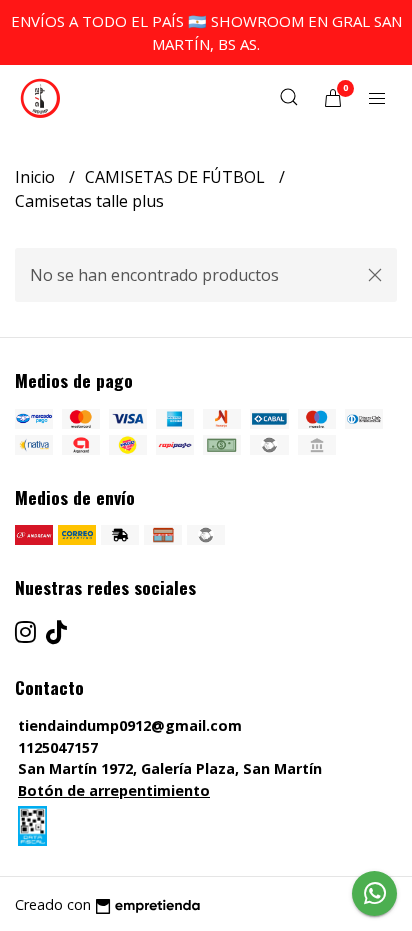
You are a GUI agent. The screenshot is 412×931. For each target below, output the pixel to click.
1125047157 (58, 747)
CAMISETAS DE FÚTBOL (177, 177)
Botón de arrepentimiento (114, 790)
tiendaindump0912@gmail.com (130, 725)
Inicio (37, 177)
